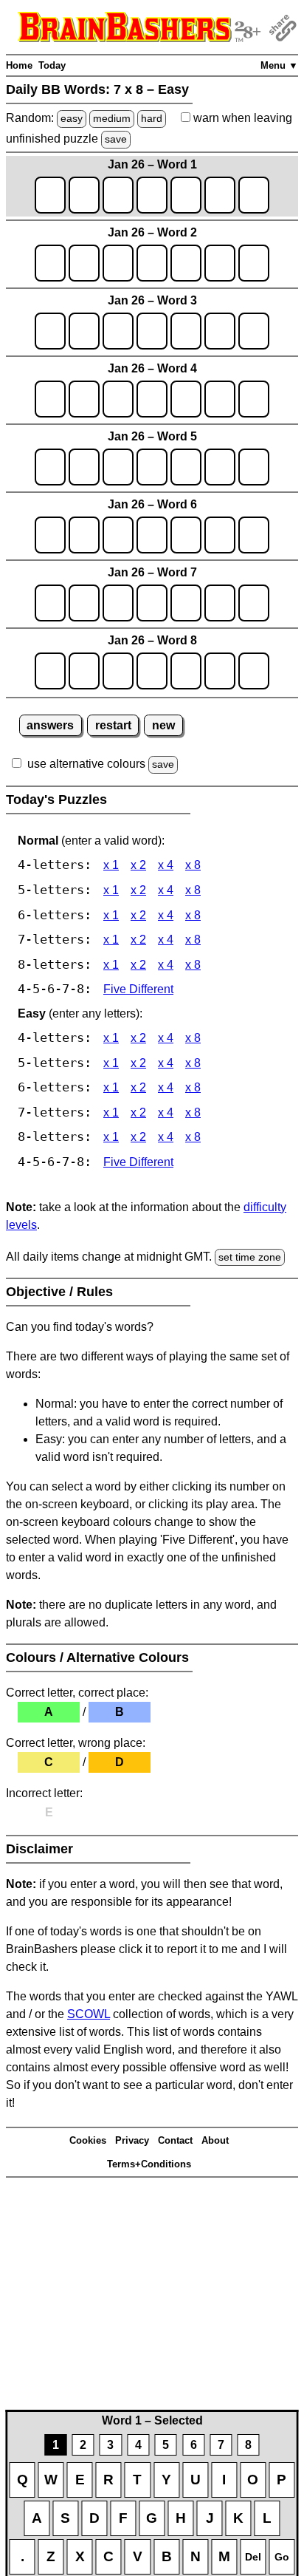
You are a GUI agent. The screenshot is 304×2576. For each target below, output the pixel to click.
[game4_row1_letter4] (152, 399)
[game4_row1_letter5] (186, 399)
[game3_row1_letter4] (152, 331)
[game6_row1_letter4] (152, 535)
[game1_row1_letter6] (220, 195)
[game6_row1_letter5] (186, 535)
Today (52, 65)
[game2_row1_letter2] (84, 263)
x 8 (193, 865)
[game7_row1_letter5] (186, 603)
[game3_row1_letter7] (254, 331)
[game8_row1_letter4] (152, 671)
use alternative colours (86, 764)
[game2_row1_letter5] (186, 263)
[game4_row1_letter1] (50, 399)
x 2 (138, 865)
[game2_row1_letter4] (152, 263)
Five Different (138, 989)
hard (152, 118)
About (215, 2140)
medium (112, 118)
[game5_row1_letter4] (152, 467)
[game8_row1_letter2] (84, 671)
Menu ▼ (279, 65)
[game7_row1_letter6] (220, 603)
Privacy (132, 2140)
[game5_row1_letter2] (84, 467)
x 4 (166, 865)
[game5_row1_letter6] (220, 467)
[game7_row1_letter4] (152, 603)
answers (50, 725)
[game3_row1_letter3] (118, 331)
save (116, 139)
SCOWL (89, 2014)
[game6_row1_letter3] (118, 535)
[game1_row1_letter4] (152, 195)
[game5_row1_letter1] (50, 467)
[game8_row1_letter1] (50, 671)
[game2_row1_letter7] (254, 263)
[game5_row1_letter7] (254, 467)
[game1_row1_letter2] (84, 195)
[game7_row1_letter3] (118, 603)
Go (282, 2557)
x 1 (111, 865)
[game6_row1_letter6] (220, 535)
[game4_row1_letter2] (84, 399)
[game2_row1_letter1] (50, 263)
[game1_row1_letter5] (186, 195)
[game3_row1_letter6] (220, 331)
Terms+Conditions (149, 2164)
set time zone (250, 1257)
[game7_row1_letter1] (50, 603)
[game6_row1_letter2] (84, 535)
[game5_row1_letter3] (118, 467)
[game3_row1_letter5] (186, 331)
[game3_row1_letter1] (50, 331)
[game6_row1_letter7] (254, 535)
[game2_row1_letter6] (220, 263)
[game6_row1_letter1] (50, 535)
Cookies (88, 2140)
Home (19, 65)
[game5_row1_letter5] (186, 467)
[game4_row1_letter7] (254, 399)
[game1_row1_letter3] (118, 195)
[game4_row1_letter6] (220, 399)
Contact (175, 2140)
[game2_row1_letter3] (118, 263)
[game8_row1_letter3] (118, 671)
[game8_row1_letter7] (254, 671)
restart (113, 725)
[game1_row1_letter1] (50, 195)
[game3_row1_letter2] (84, 331)
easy (72, 118)
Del (253, 2557)
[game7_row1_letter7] (254, 603)
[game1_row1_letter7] (254, 195)
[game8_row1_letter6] (220, 671)
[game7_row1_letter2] (84, 603)
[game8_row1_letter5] (186, 671)
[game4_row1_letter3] (118, 399)
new (163, 725)
